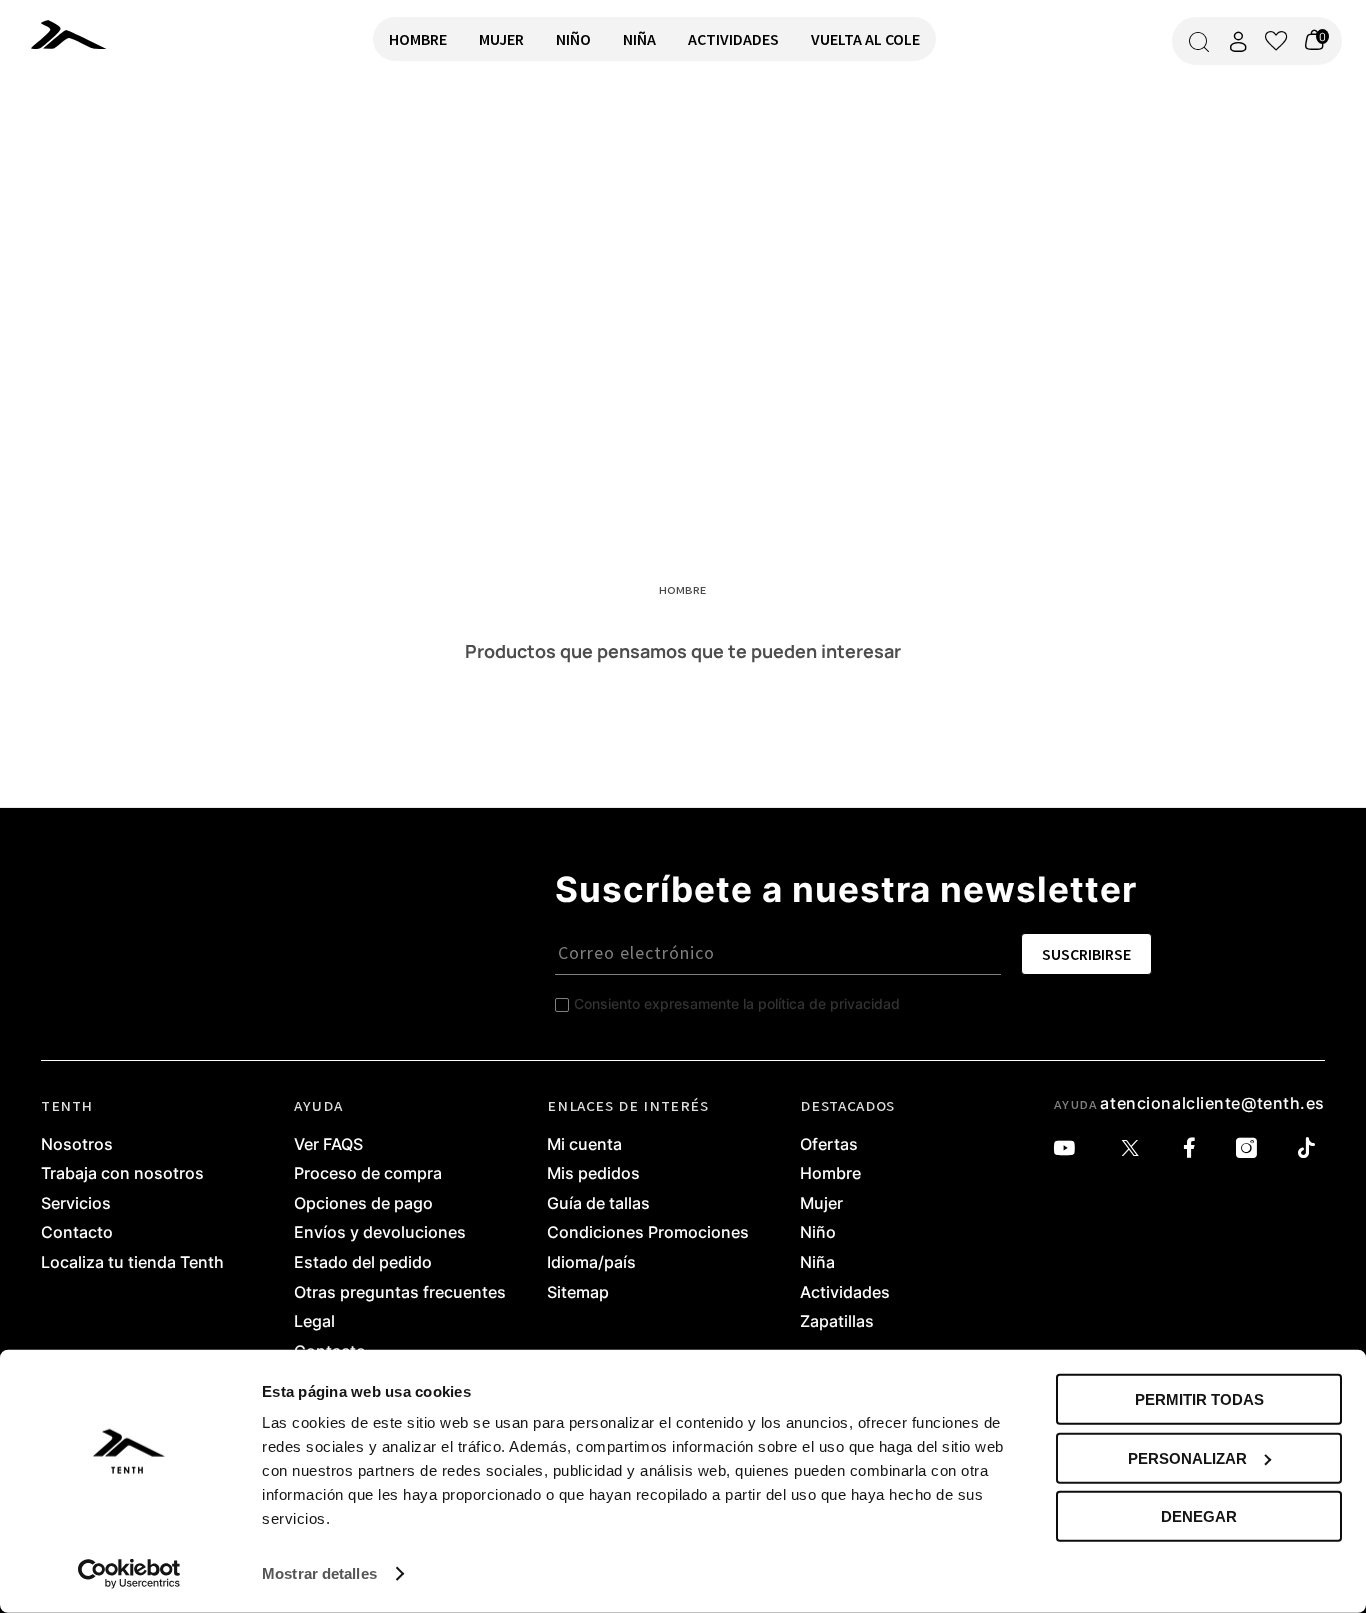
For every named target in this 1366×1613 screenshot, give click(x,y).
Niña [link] (817, 1263)
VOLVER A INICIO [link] (76, 146)
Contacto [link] (77, 1233)
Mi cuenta (584, 1145)
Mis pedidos (593, 1174)
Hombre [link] (830, 1174)
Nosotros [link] (77, 1145)
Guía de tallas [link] (598, 1204)
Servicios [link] (76, 1204)
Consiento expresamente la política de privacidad (737, 1003)
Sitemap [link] (578, 1293)
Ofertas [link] (829, 1145)
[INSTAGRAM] (1251, 1148)
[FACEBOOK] (1194, 1148)
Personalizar (1187, 1457)
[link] (68, 34)
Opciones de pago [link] (363, 1204)
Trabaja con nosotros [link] (122, 1174)
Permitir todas (1199, 1399)
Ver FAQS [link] (328, 1145)
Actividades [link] (845, 1293)
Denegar (1199, 1516)
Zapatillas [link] (837, 1322)
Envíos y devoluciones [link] (380, 1233)
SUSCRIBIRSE (1086, 954)
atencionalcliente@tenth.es (1212, 1103)
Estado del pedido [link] (363, 1263)
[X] (1135, 1148)
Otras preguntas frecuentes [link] (400, 1293)
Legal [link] (314, 1322)
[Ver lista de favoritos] (1276, 41)
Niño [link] (818, 1233)
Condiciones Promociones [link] (648, 1233)
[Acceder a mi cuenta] (1238, 41)
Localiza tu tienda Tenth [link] (132, 1263)
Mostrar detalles (319, 1573)
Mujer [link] (821, 1204)
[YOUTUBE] (1069, 1148)
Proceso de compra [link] (368, 1174)
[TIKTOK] (1311, 1148)
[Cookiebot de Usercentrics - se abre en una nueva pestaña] (129, 1574)
